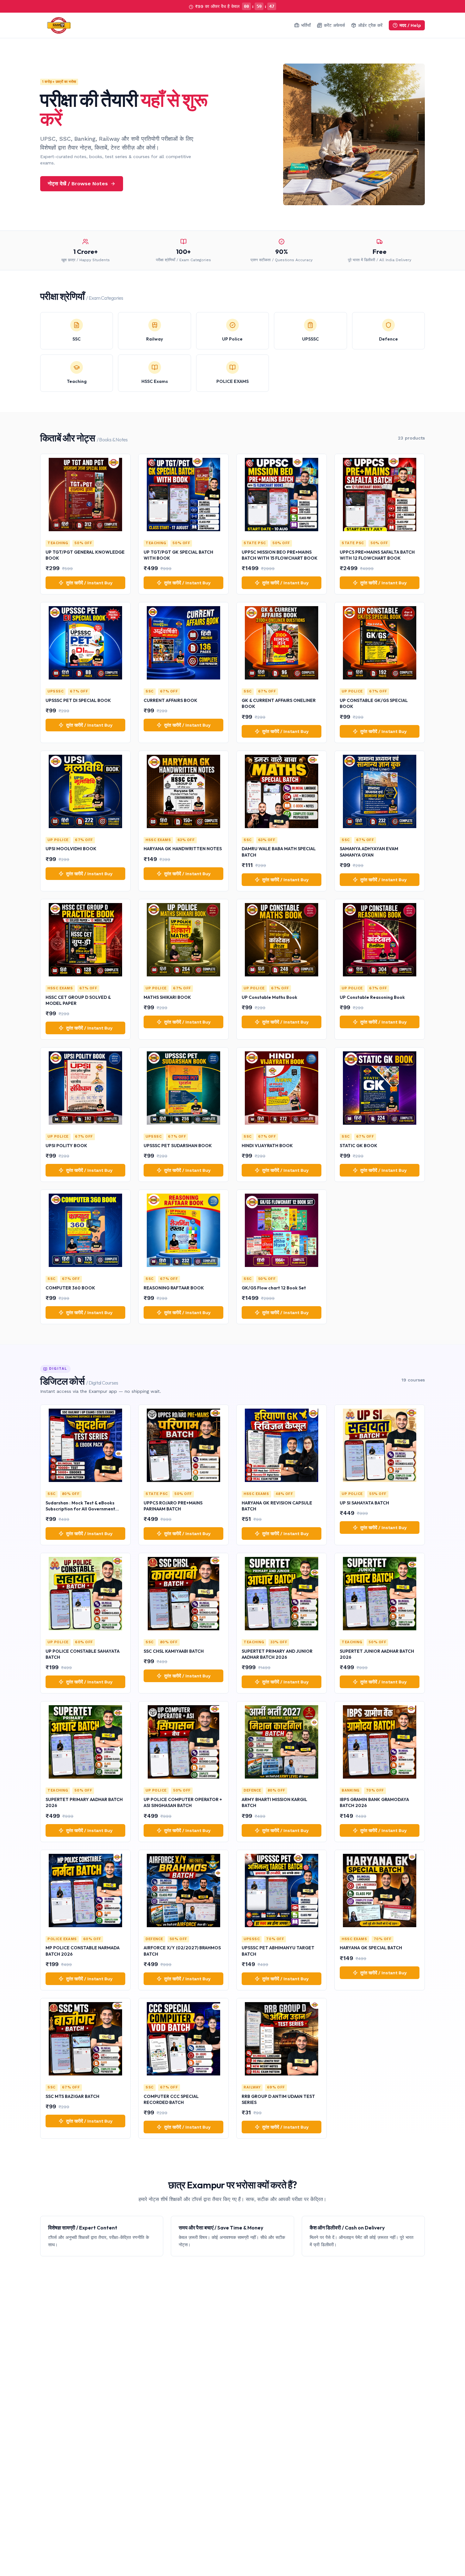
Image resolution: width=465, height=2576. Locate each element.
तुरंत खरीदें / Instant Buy (89, 583)
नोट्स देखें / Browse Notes (78, 184)
